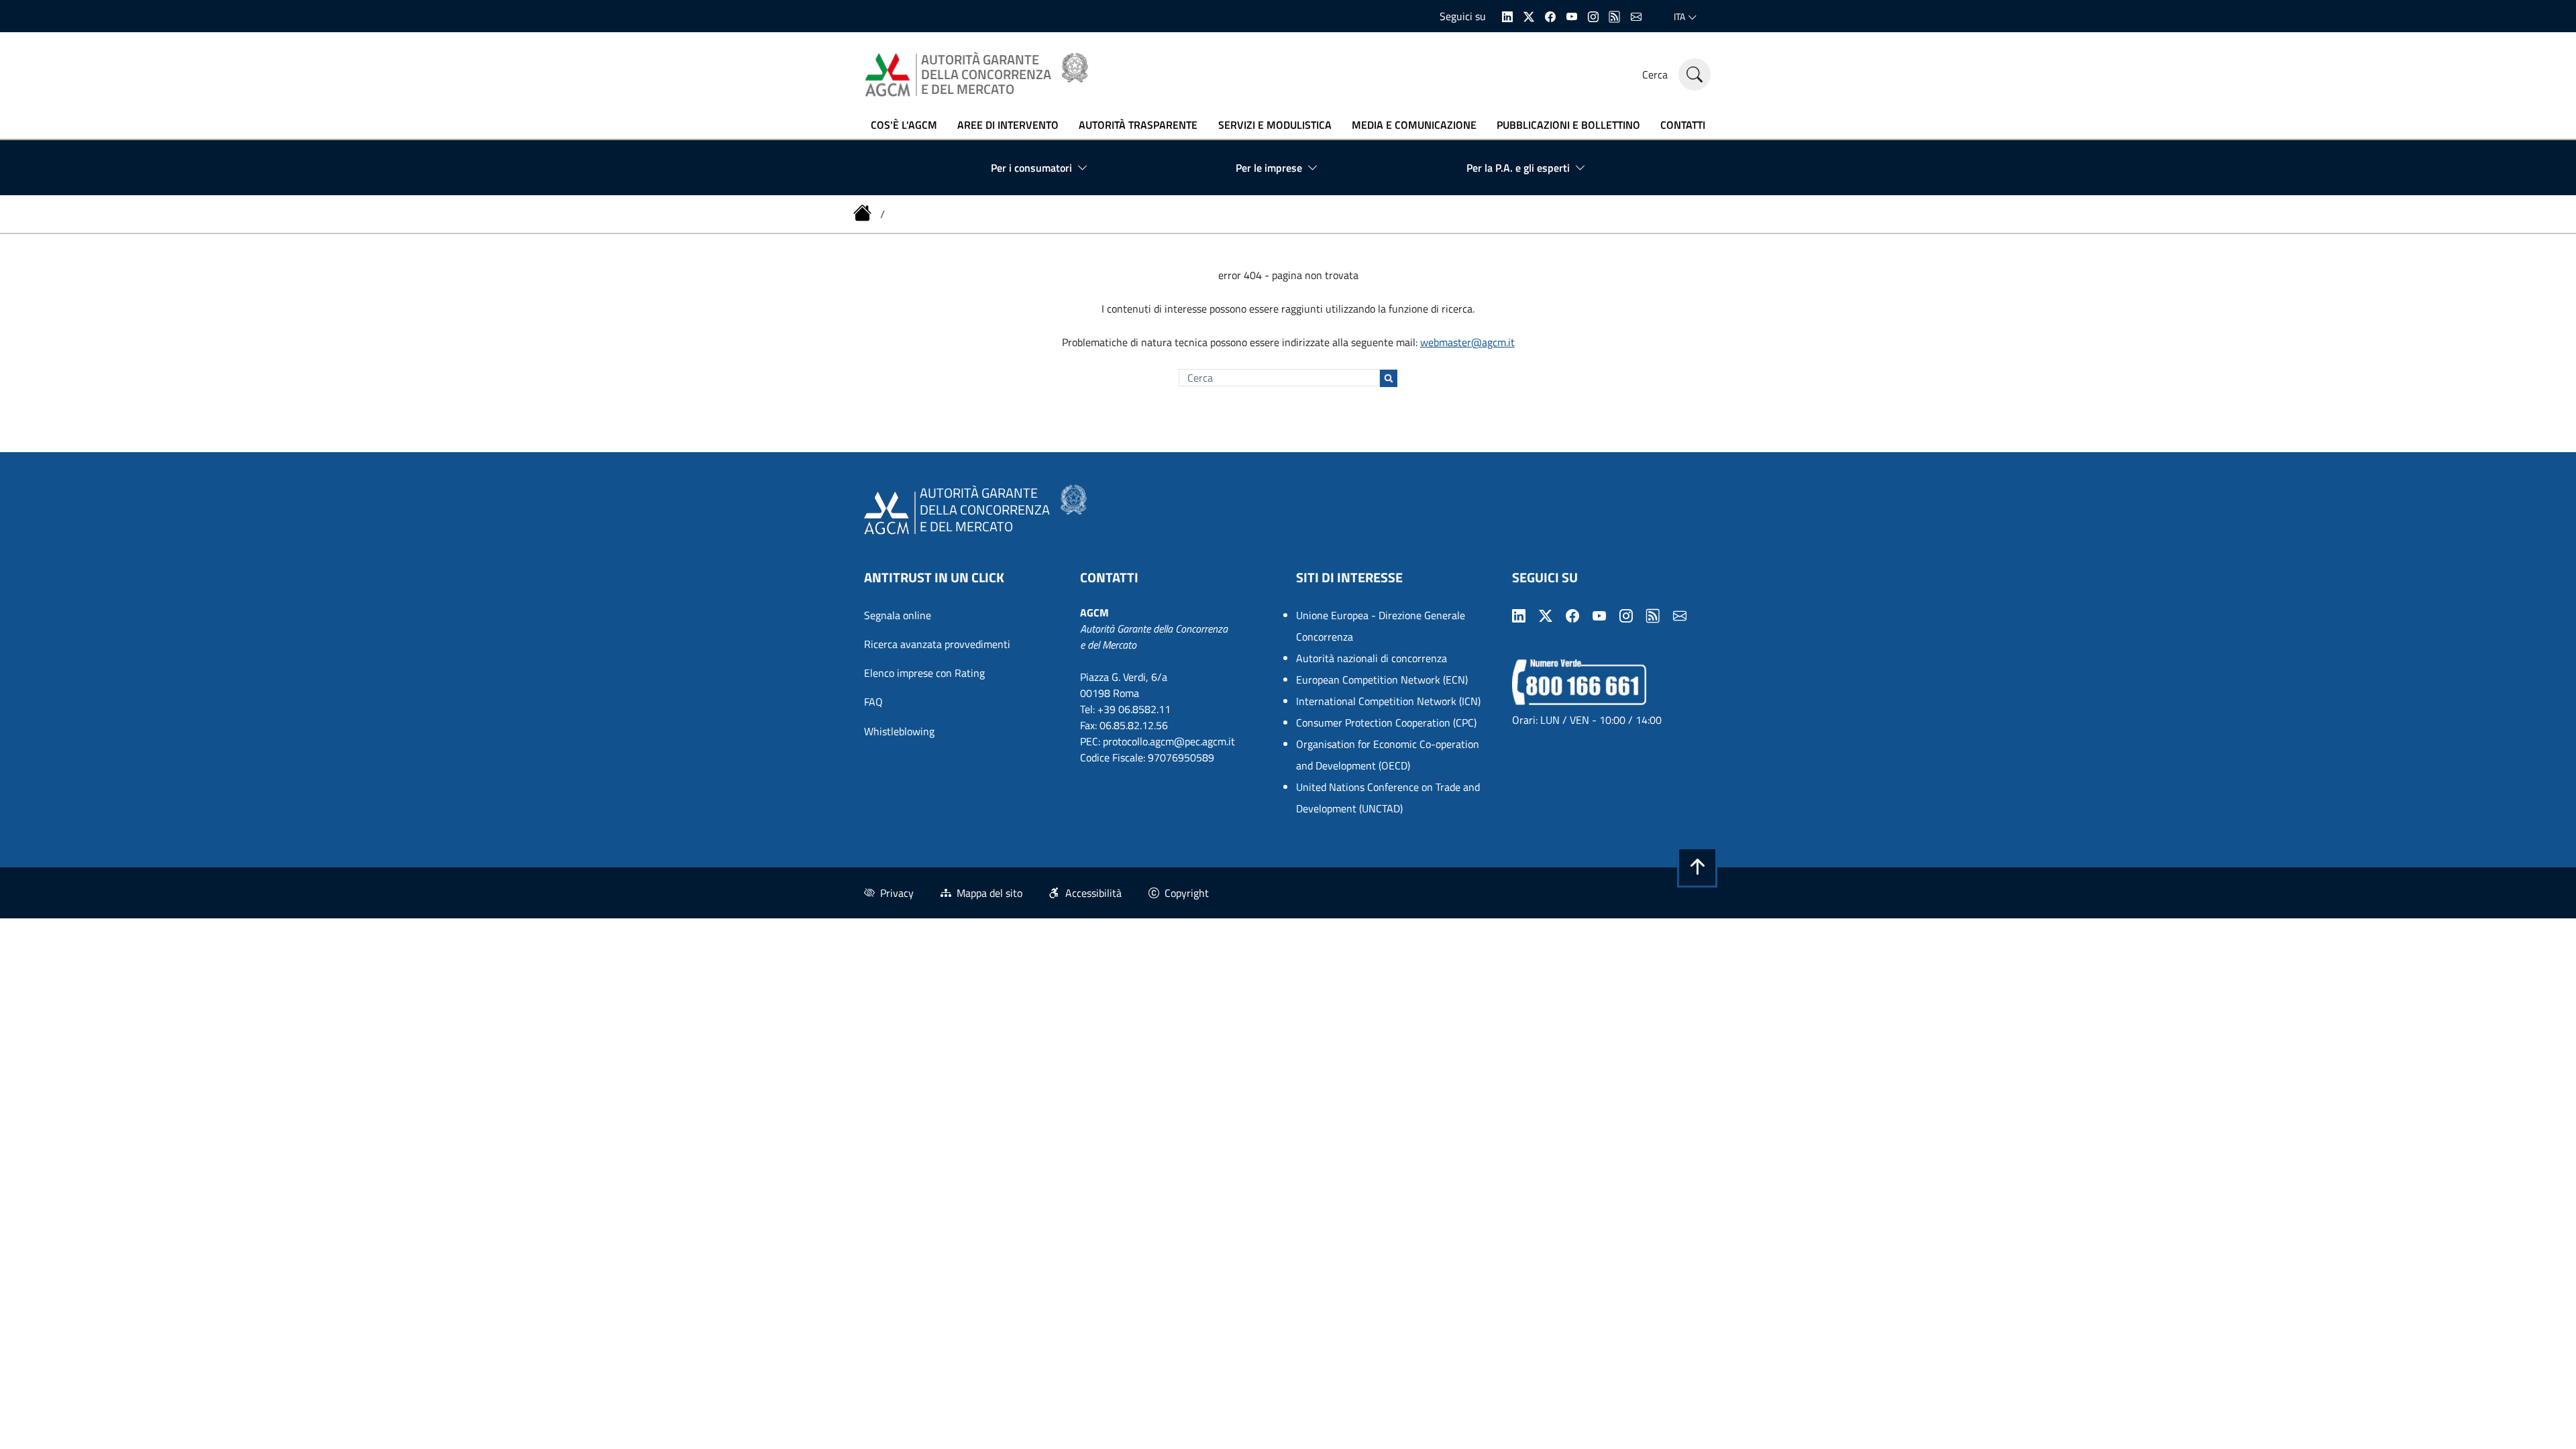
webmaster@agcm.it (1467, 342)
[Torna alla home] (864, 214)
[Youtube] (1572, 15)
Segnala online (898, 615)
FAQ (873, 702)
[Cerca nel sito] (1695, 74)
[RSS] (1615, 15)
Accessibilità (1093, 893)
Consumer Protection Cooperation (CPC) (1386, 722)
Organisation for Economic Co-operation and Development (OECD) (1388, 755)
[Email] (1636, 15)
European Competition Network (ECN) (1382, 680)
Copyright (1187, 893)
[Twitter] (1529, 15)
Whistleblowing (899, 731)
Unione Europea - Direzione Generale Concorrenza (1381, 626)
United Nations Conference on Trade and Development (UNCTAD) (1388, 798)
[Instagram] (1593, 15)
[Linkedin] (1507, 15)
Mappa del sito (989, 893)
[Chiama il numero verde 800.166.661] (1579, 681)
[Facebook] (1550, 15)
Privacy (897, 893)
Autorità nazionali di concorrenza (1372, 658)
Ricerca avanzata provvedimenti (937, 644)
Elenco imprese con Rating (924, 673)
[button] (1697, 867)
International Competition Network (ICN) (1388, 701)
